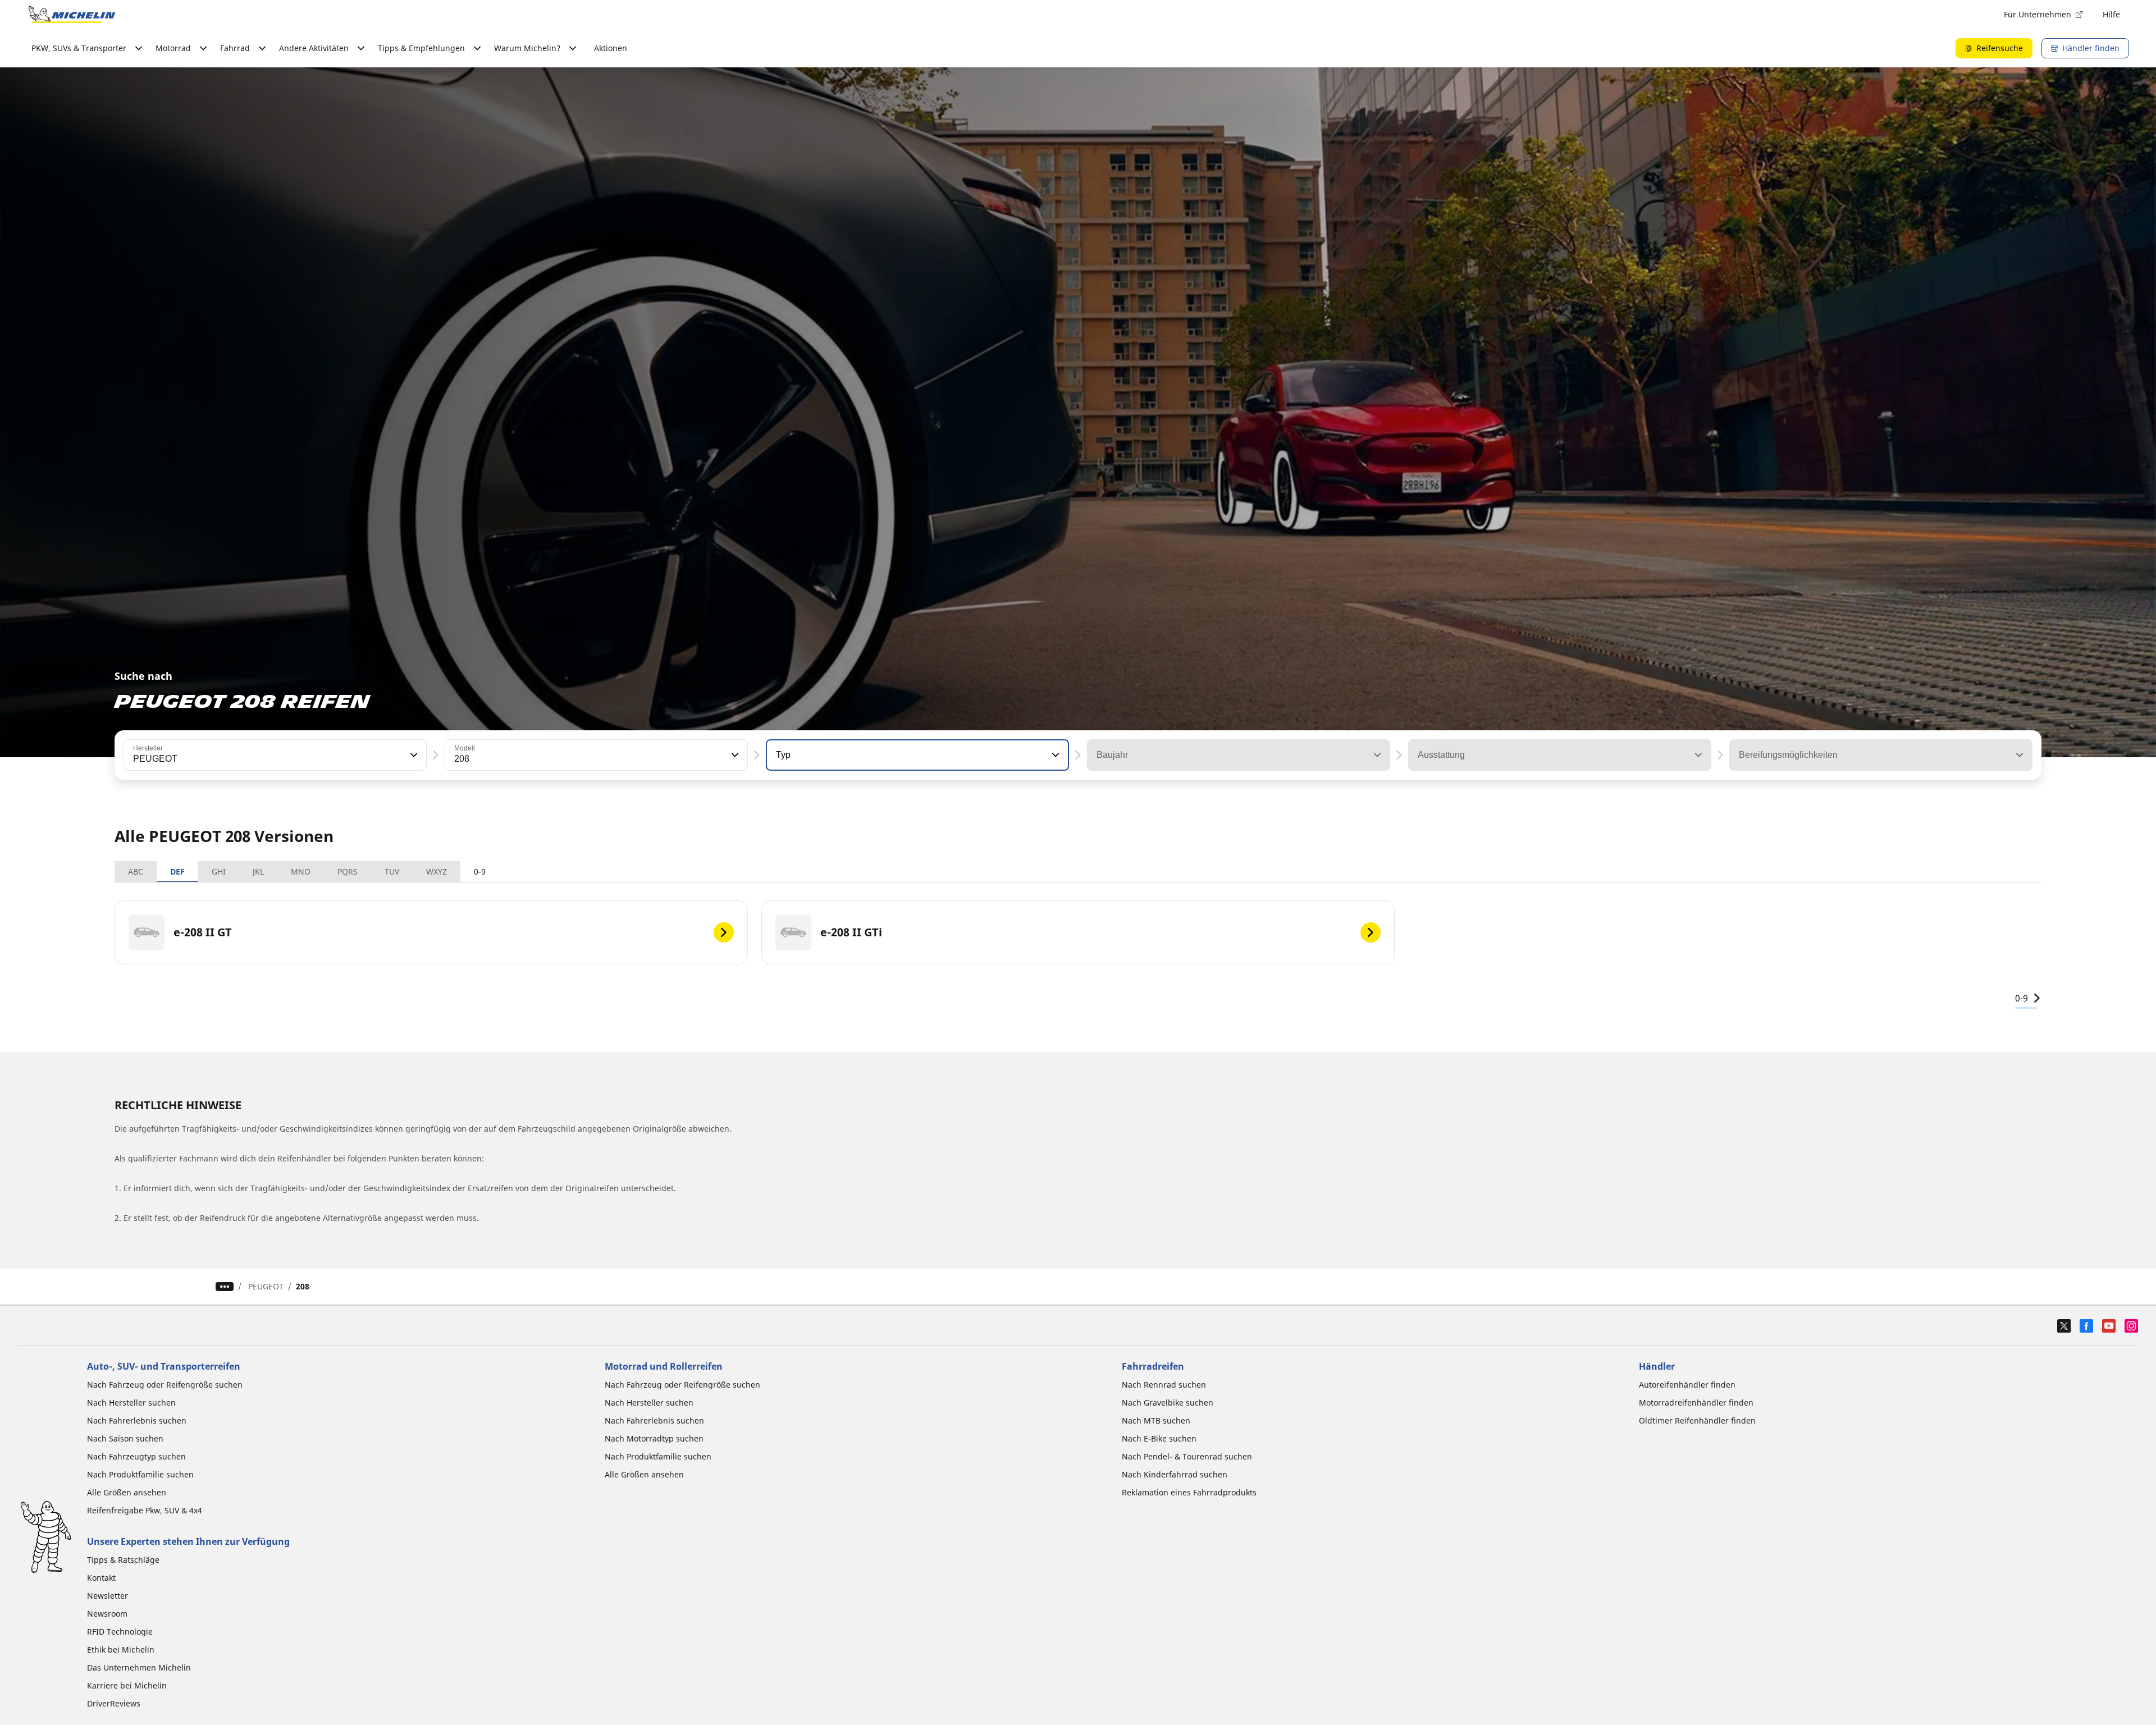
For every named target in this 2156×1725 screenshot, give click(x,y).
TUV (392, 871)
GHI (219, 871)
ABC (136, 871)
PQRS (348, 871)
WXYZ (437, 871)
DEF (177, 871)
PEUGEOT (266, 1286)
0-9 (480, 871)
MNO (301, 871)
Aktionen (611, 48)
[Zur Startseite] (72, 15)
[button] (413, 755)
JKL (258, 871)
